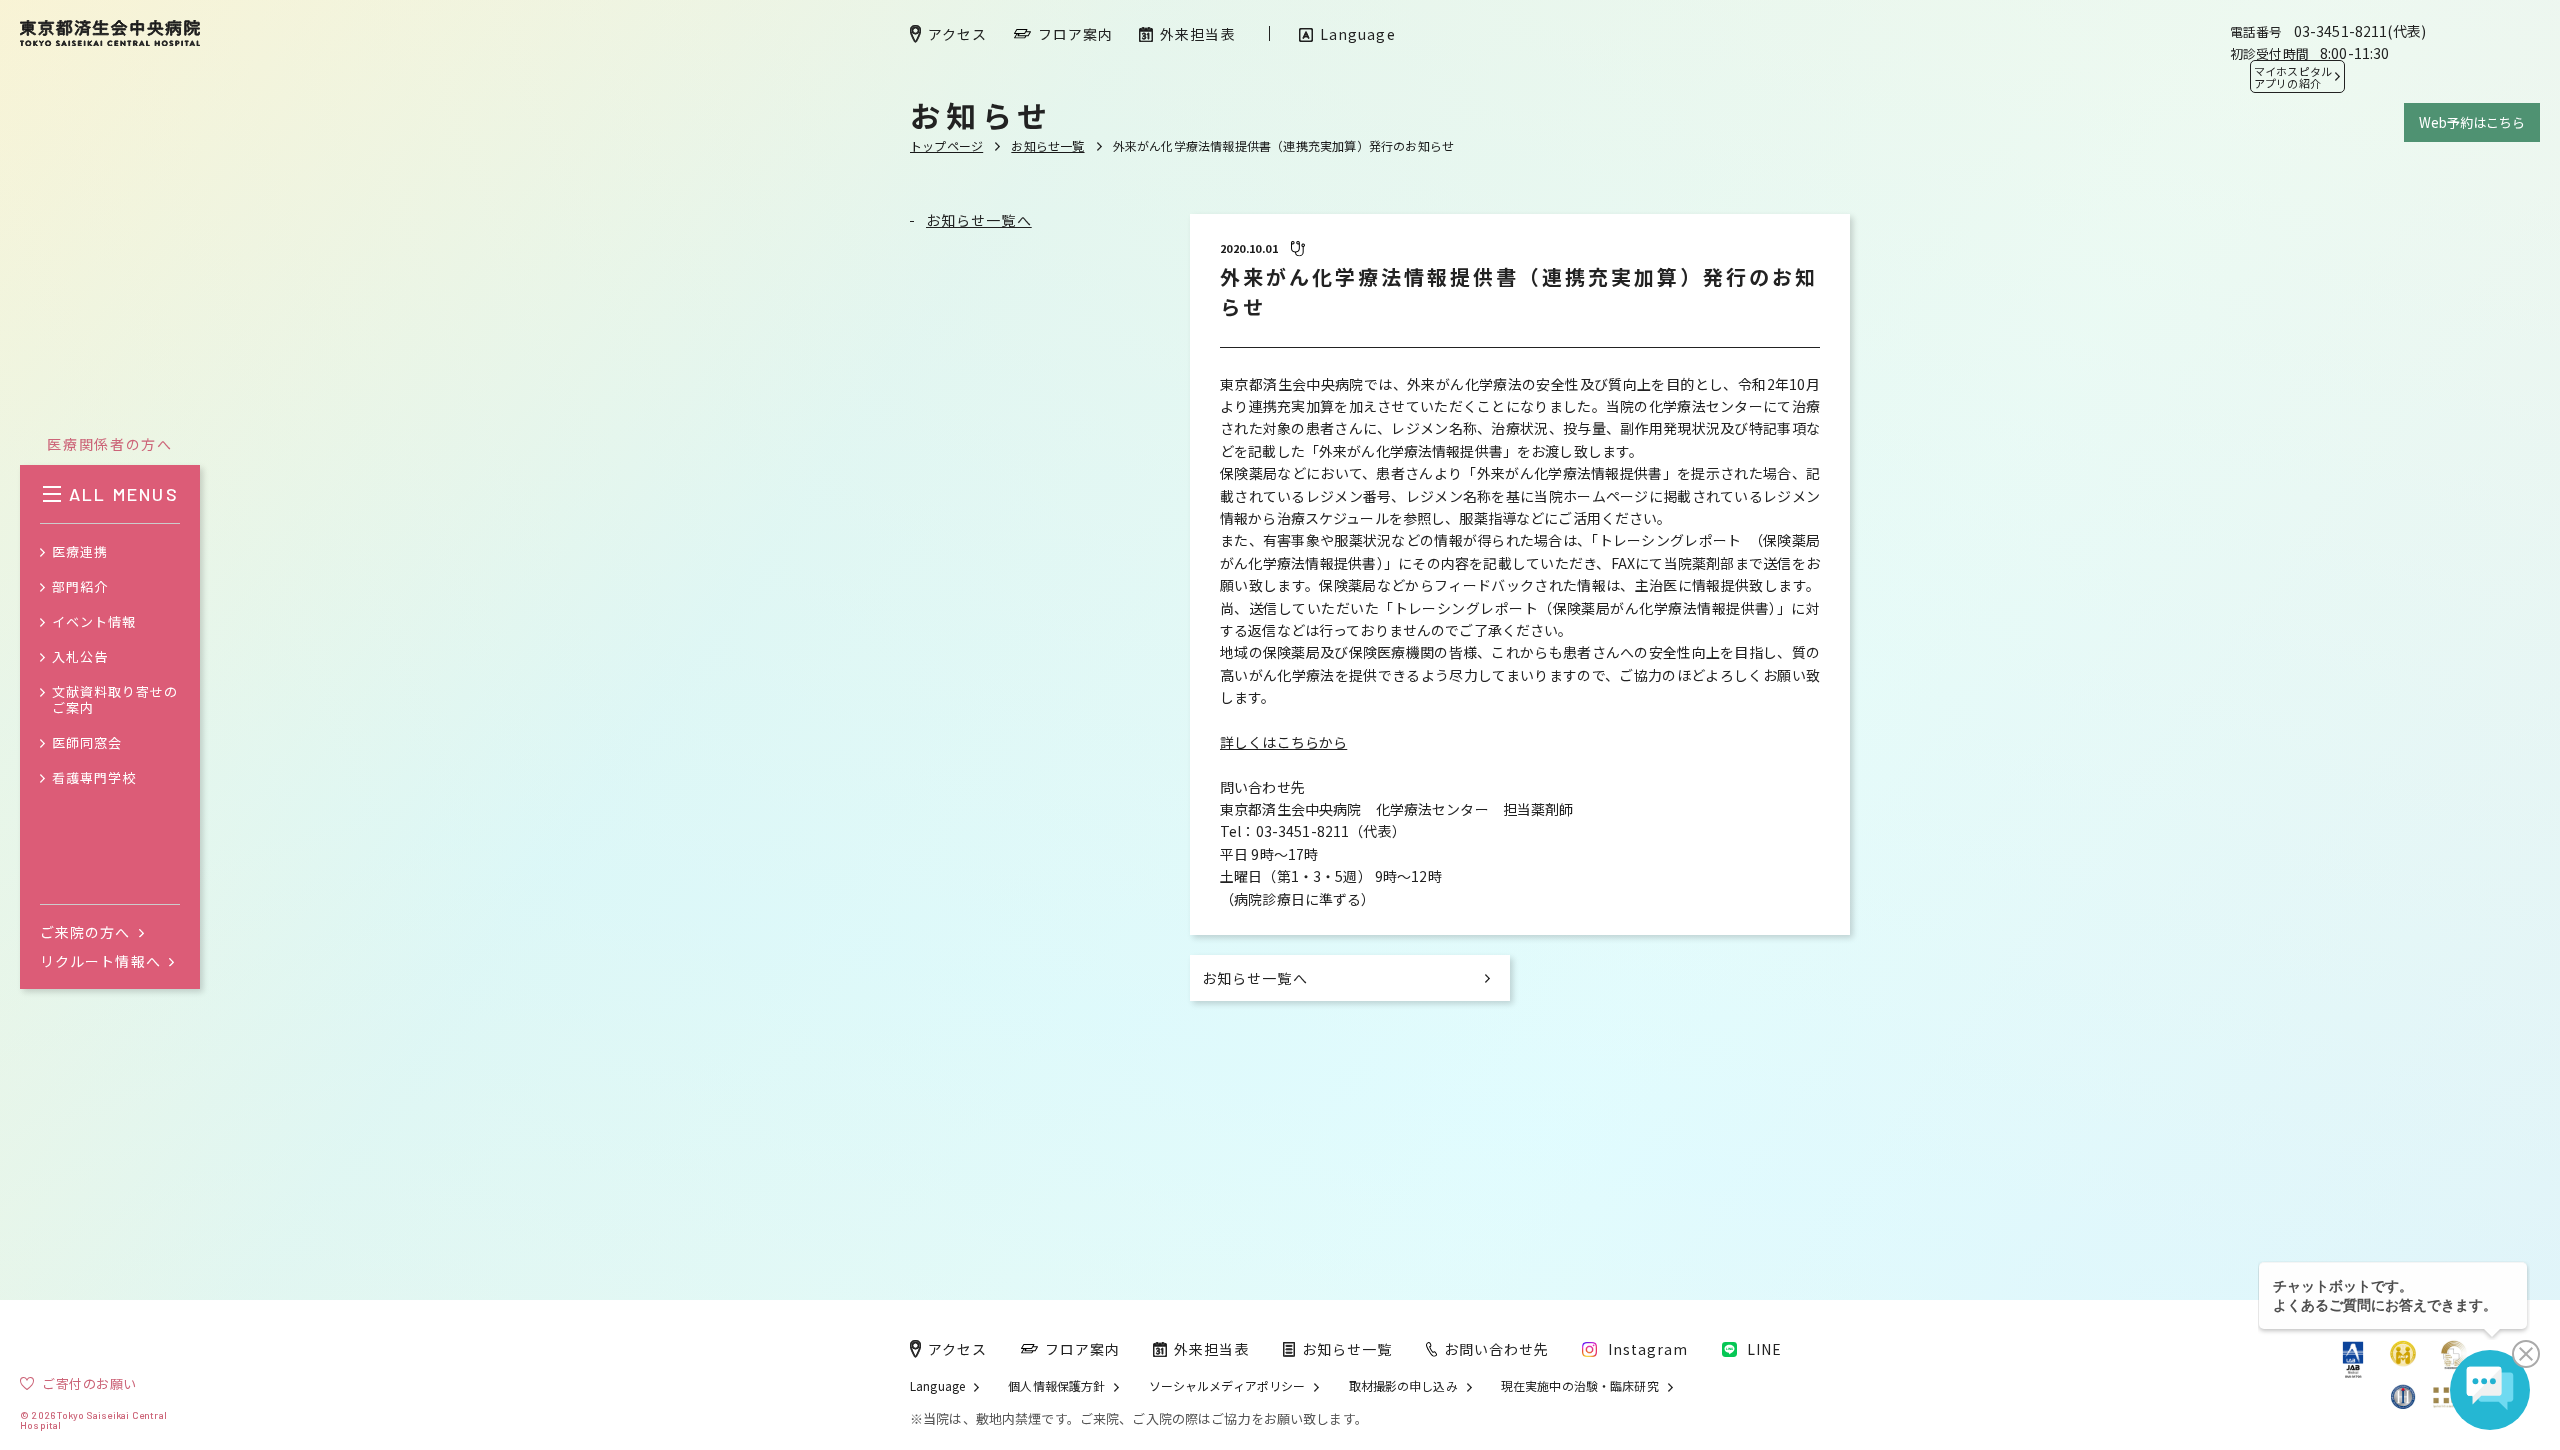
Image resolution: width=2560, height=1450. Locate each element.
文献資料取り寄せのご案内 (115, 701)
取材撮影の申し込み (1403, 1386)
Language (937, 1386)
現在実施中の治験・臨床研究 (1580, 1386)
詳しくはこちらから (1283, 742)
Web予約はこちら (2472, 122)
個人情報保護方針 (1056, 1386)
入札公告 (80, 657)
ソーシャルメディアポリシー (1227, 1386)
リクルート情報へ (100, 961)
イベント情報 (94, 622)
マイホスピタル (2293, 77)
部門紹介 (80, 587)
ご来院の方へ (85, 932)
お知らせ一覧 (1047, 145)
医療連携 (80, 552)
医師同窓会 (87, 743)
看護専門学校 (94, 778)
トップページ (946, 145)
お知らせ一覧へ (979, 220)
